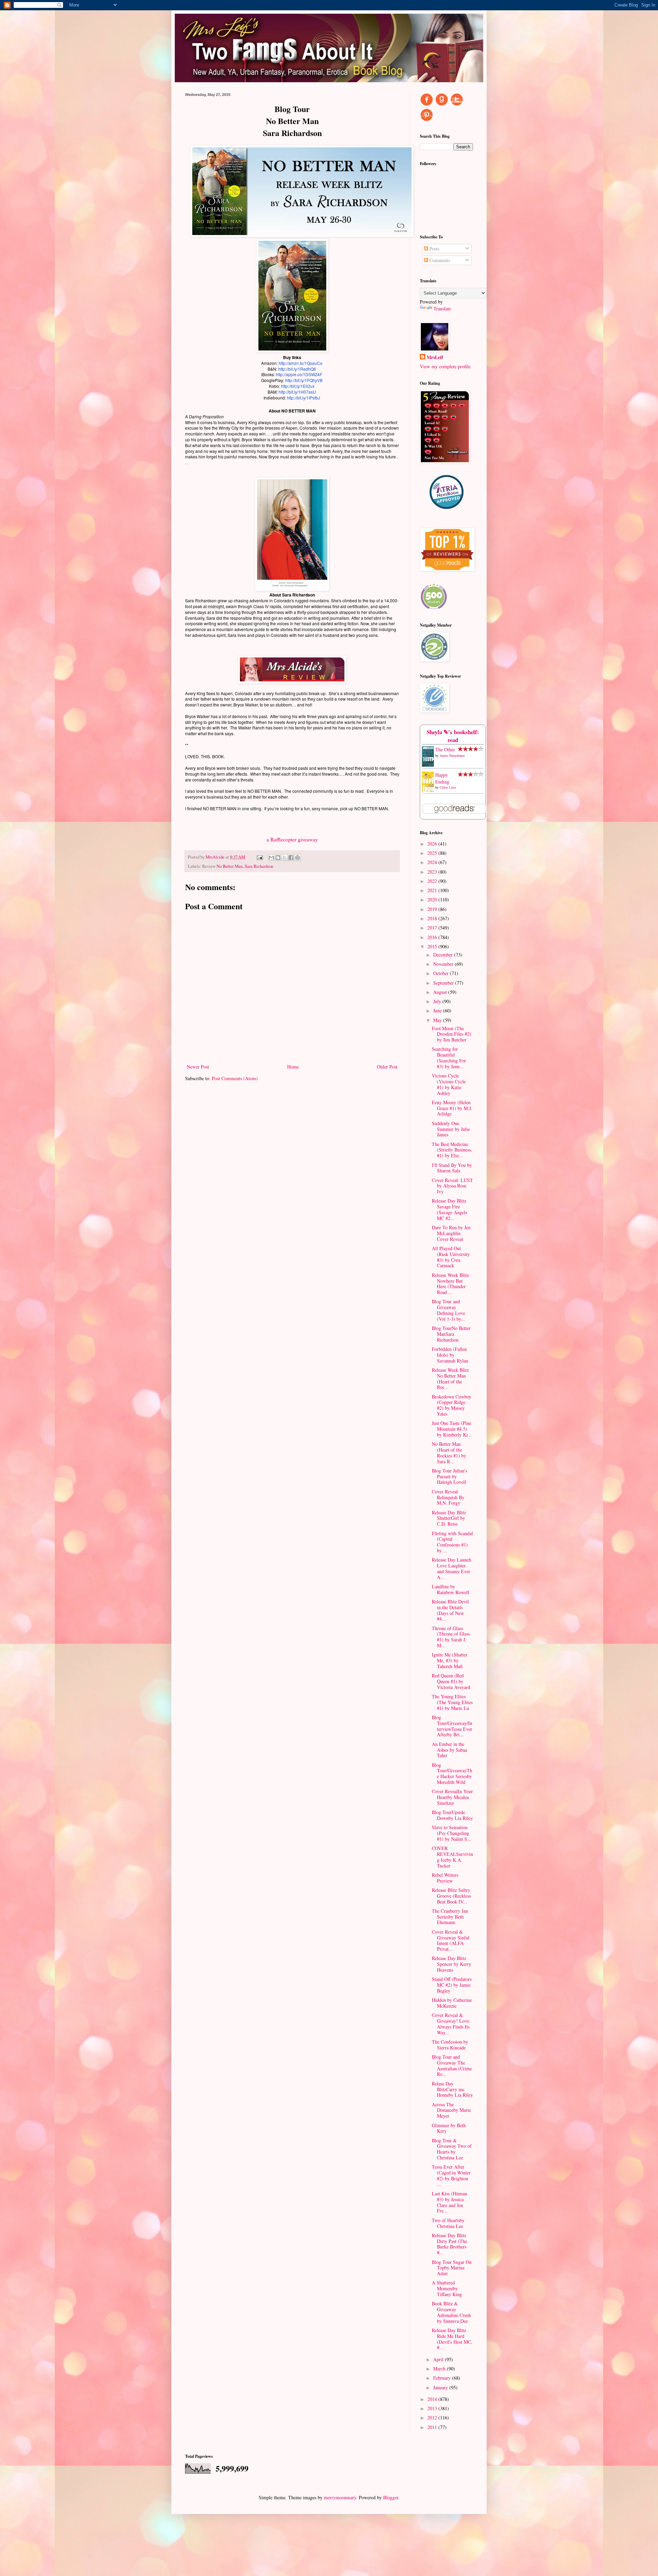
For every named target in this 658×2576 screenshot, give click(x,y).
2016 (433, 937)
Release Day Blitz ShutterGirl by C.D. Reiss (449, 1518)
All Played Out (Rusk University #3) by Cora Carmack (451, 1257)
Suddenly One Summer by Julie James (451, 1129)
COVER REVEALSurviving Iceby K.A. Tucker (452, 1857)
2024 (433, 862)
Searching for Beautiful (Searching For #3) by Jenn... (449, 1057)
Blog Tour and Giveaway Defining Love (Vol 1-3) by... (448, 1310)
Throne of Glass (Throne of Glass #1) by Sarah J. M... (451, 1637)
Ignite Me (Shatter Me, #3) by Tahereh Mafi (450, 1660)
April (439, 2359)
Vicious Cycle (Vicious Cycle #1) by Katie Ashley (449, 1084)
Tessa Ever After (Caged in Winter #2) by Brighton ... (451, 2175)
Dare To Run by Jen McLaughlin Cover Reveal (451, 1233)
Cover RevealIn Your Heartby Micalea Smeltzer (452, 1797)
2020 (433, 899)
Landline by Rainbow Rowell (450, 1589)
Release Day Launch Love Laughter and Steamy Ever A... (452, 1568)
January (441, 2387)
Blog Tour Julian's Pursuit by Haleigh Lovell (449, 1476)
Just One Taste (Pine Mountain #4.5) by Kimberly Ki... (452, 1429)
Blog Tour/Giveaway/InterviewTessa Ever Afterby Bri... (452, 1726)
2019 (433, 909)
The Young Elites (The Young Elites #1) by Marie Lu (452, 1702)
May (438, 1020)
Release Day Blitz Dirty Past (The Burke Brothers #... (449, 2244)
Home (293, 1067)
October (442, 973)
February (443, 2378)
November (444, 964)
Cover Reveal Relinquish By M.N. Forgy (448, 1497)
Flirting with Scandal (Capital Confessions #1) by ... (452, 1542)
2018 (433, 918)
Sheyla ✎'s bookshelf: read (453, 736)
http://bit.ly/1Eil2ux (298, 386)
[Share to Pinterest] (297, 858)
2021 (433, 890)
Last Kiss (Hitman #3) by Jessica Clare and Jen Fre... (449, 2202)
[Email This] (271, 858)
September (444, 983)
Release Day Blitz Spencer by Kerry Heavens (452, 1964)
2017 (433, 928)
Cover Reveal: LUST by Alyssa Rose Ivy (452, 1186)
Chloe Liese (448, 787)
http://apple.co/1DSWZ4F (299, 374)
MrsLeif (435, 357)
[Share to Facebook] (291, 858)
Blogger (391, 2497)
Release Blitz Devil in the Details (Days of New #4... (450, 1610)
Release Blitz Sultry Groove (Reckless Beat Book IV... (451, 1896)
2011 (433, 2427)
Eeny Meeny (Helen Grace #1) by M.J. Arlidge (452, 1108)
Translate (442, 309)
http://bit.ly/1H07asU (297, 392)
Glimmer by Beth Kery (449, 2128)
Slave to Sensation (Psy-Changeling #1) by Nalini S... (452, 1833)
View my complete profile (445, 366)
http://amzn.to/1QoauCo (301, 363)
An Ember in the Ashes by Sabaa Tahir (449, 1750)
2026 (433, 844)
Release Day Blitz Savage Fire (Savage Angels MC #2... (449, 1209)
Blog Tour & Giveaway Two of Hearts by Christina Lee (452, 2149)
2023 (433, 872)
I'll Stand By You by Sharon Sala (452, 1168)
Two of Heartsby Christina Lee (448, 2223)
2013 (433, 2408)
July (438, 1001)
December (444, 955)
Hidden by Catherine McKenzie (452, 2003)
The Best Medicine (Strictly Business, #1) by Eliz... (452, 1150)
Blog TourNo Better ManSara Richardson (451, 1334)
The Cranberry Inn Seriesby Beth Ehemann (450, 1917)
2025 (433, 853)
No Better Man (230, 866)
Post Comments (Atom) (235, 1078)
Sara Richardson (259, 866)
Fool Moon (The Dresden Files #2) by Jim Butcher (452, 1034)
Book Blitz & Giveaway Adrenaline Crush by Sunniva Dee (451, 2312)
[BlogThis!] (278, 858)
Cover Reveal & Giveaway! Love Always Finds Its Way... (451, 2024)
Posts (434, 249)
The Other (445, 749)
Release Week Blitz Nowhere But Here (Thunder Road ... (450, 1284)
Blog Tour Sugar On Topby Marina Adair (452, 2268)
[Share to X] (284, 858)
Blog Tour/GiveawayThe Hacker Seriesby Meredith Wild (452, 1773)
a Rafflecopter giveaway (292, 839)
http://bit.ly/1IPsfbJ (303, 398)
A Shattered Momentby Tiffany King (447, 2288)
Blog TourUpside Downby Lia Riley (452, 1815)
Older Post (387, 1067)
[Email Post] (259, 857)
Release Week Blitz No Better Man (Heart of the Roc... (450, 1378)
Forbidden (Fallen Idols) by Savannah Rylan (450, 1355)
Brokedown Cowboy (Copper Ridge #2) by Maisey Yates (452, 1405)
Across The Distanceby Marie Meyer (451, 2110)
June (438, 1010)
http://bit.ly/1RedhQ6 (297, 369)
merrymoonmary (340, 2497)
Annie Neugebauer (452, 755)
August (441, 992)
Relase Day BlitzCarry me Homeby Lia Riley (452, 2089)
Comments (439, 260)
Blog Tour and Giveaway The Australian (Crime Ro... (452, 2065)
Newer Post (198, 1067)
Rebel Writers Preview (445, 1878)
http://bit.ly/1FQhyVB (304, 380)
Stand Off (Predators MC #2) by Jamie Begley (452, 1985)
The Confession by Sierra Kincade (450, 2045)
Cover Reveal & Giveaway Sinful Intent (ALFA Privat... (451, 1940)
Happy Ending (442, 778)
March (440, 2369)
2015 (433, 946)
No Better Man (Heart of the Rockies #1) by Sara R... (449, 1452)
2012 (433, 2418)
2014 (433, 2399)
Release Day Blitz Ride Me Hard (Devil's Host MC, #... (452, 2339)
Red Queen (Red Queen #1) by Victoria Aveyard (451, 1681)
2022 (433, 881)
